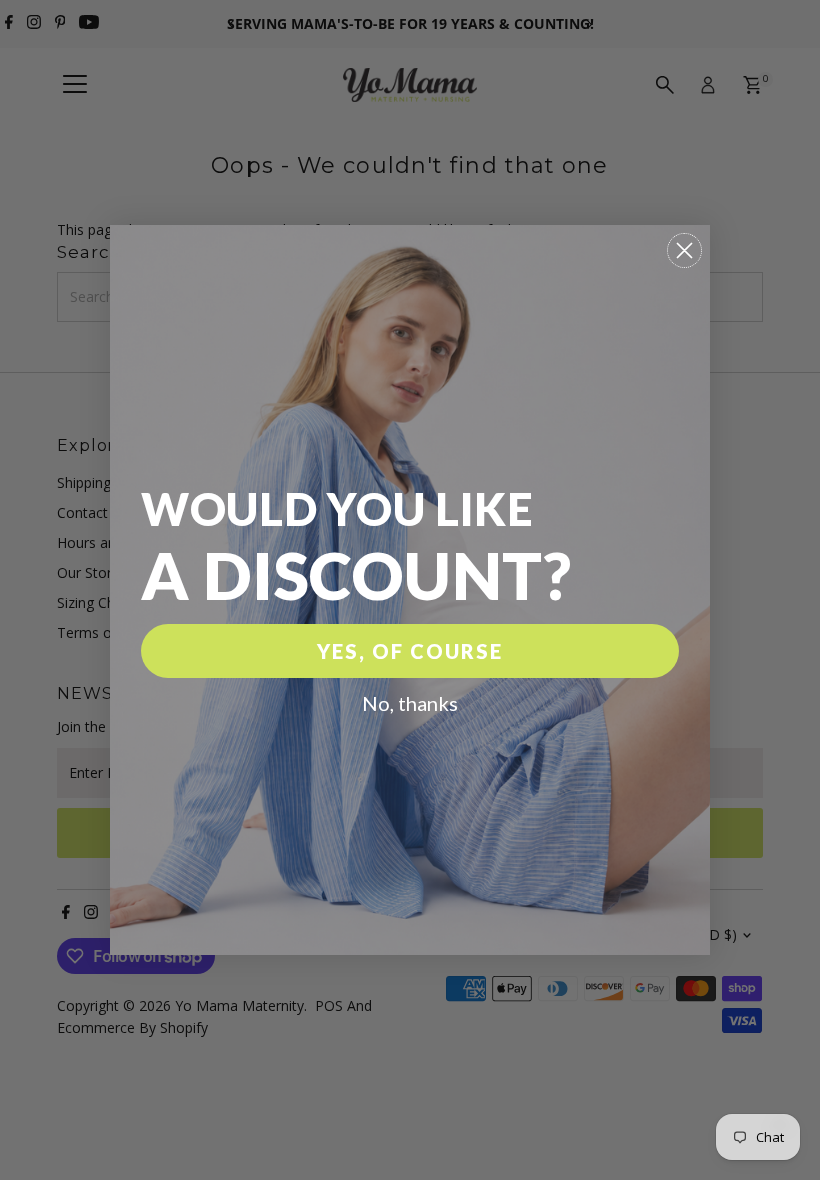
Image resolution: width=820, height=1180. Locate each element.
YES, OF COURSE (410, 651)
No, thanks (410, 703)
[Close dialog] (684, 250)
